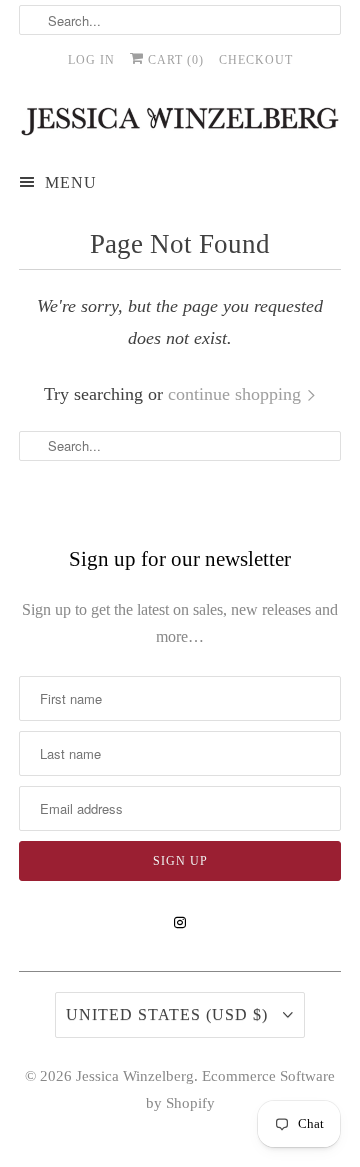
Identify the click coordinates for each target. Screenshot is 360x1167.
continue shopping (237, 394)
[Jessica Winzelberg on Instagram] (180, 923)
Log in (91, 60)
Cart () (174, 60)
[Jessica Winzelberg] (180, 121)
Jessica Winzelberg (135, 1076)
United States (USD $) (169, 1014)
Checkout (256, 60)
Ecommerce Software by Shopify (241, 1089)
